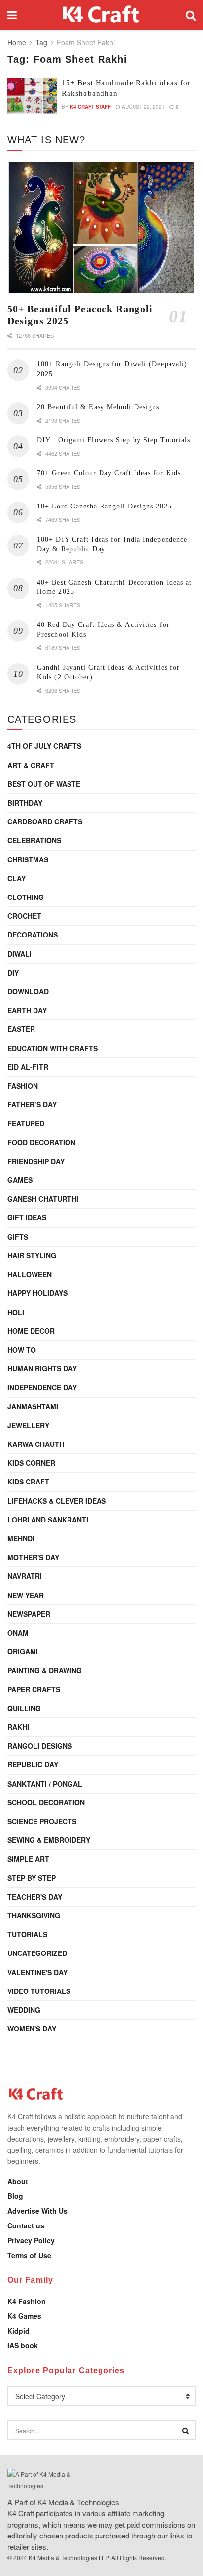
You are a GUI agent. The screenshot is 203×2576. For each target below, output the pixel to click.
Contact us (26, 2225)
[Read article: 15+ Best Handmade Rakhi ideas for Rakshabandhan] (32, 96)
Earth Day (27, 1010)
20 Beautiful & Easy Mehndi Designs (98, 407)
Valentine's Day (37, 1972)
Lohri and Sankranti (48, 1520)
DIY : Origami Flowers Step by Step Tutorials (114, 440)
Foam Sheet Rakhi (86, 42)
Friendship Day (36, 1161)
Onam (18, 1633)
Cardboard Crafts (45, 821)
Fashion (23, 1086)
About (18, 2181)
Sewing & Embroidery (49, 1840)
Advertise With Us (37, 2211)
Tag (41, 42)
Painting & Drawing (45, 1670)
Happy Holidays (37, 1293)
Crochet (24, 916)
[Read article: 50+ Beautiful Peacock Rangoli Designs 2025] (101, 228)
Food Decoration (41, 1142)
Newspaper (29, 1614)
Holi (16, 1312)
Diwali (19, 954)
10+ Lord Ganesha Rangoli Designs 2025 (104, 506)
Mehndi (21, 1538)
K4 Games (24, 2316)
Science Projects (42, 1821)
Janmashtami (33, 1406)
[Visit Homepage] (101, 15)
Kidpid (18, 2331)
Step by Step (32, 1878)
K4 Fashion (27, 2301)
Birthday (25, 803)
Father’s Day (32, 1104)
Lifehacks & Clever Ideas (57, 1501)
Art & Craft (31, 765)
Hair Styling (32, 1255)
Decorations (33, 935)
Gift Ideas (27, 1217)
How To (22, 1350)
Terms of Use (29, 2255)
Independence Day (42, 1387)
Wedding (24, 2010)
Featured (26, 1123)
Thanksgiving (34, 1915)
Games (20, 1180)
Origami (23, 1651)
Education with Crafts (52, 1048)
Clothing (26, 897)
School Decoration (46, 1802)
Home (17, 42)
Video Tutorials (39, 1991)
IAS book (23, 2345)
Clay (17, 878)
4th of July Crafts (44, 746)
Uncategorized (37, 1953)
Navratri (25, 1576)
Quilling (24, 1708)
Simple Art (28, 1859)
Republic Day (33, 1764)
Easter (21, 1029)
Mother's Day (33, 1557)
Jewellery (28, 1425)
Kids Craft (28, 1482)
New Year (26, 1595)
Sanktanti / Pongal (45, 1784)
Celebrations (34, 840)
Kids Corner (31, 1463)
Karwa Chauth (36, 1444)
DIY (13, 973)
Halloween (30, 1274)
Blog (15, 2196)
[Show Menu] (12, 15)
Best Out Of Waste (44, 784)
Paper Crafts (34, 1689)
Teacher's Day (35, 1897)
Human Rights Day (42, 1368)
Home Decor (31, 1331)
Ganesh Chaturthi (43, 1199)
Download (28, 991)
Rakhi (18, 1727)
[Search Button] (191, 15)
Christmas (28, 859)
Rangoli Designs (40, 1746)
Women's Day (32, 2029)
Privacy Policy (31, 2240)
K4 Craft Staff (90, 107)
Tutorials (27, 1934)
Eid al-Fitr (28, 1067)
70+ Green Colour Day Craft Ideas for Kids (109, 473)
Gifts (18, 1237)
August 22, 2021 (142, 107)
